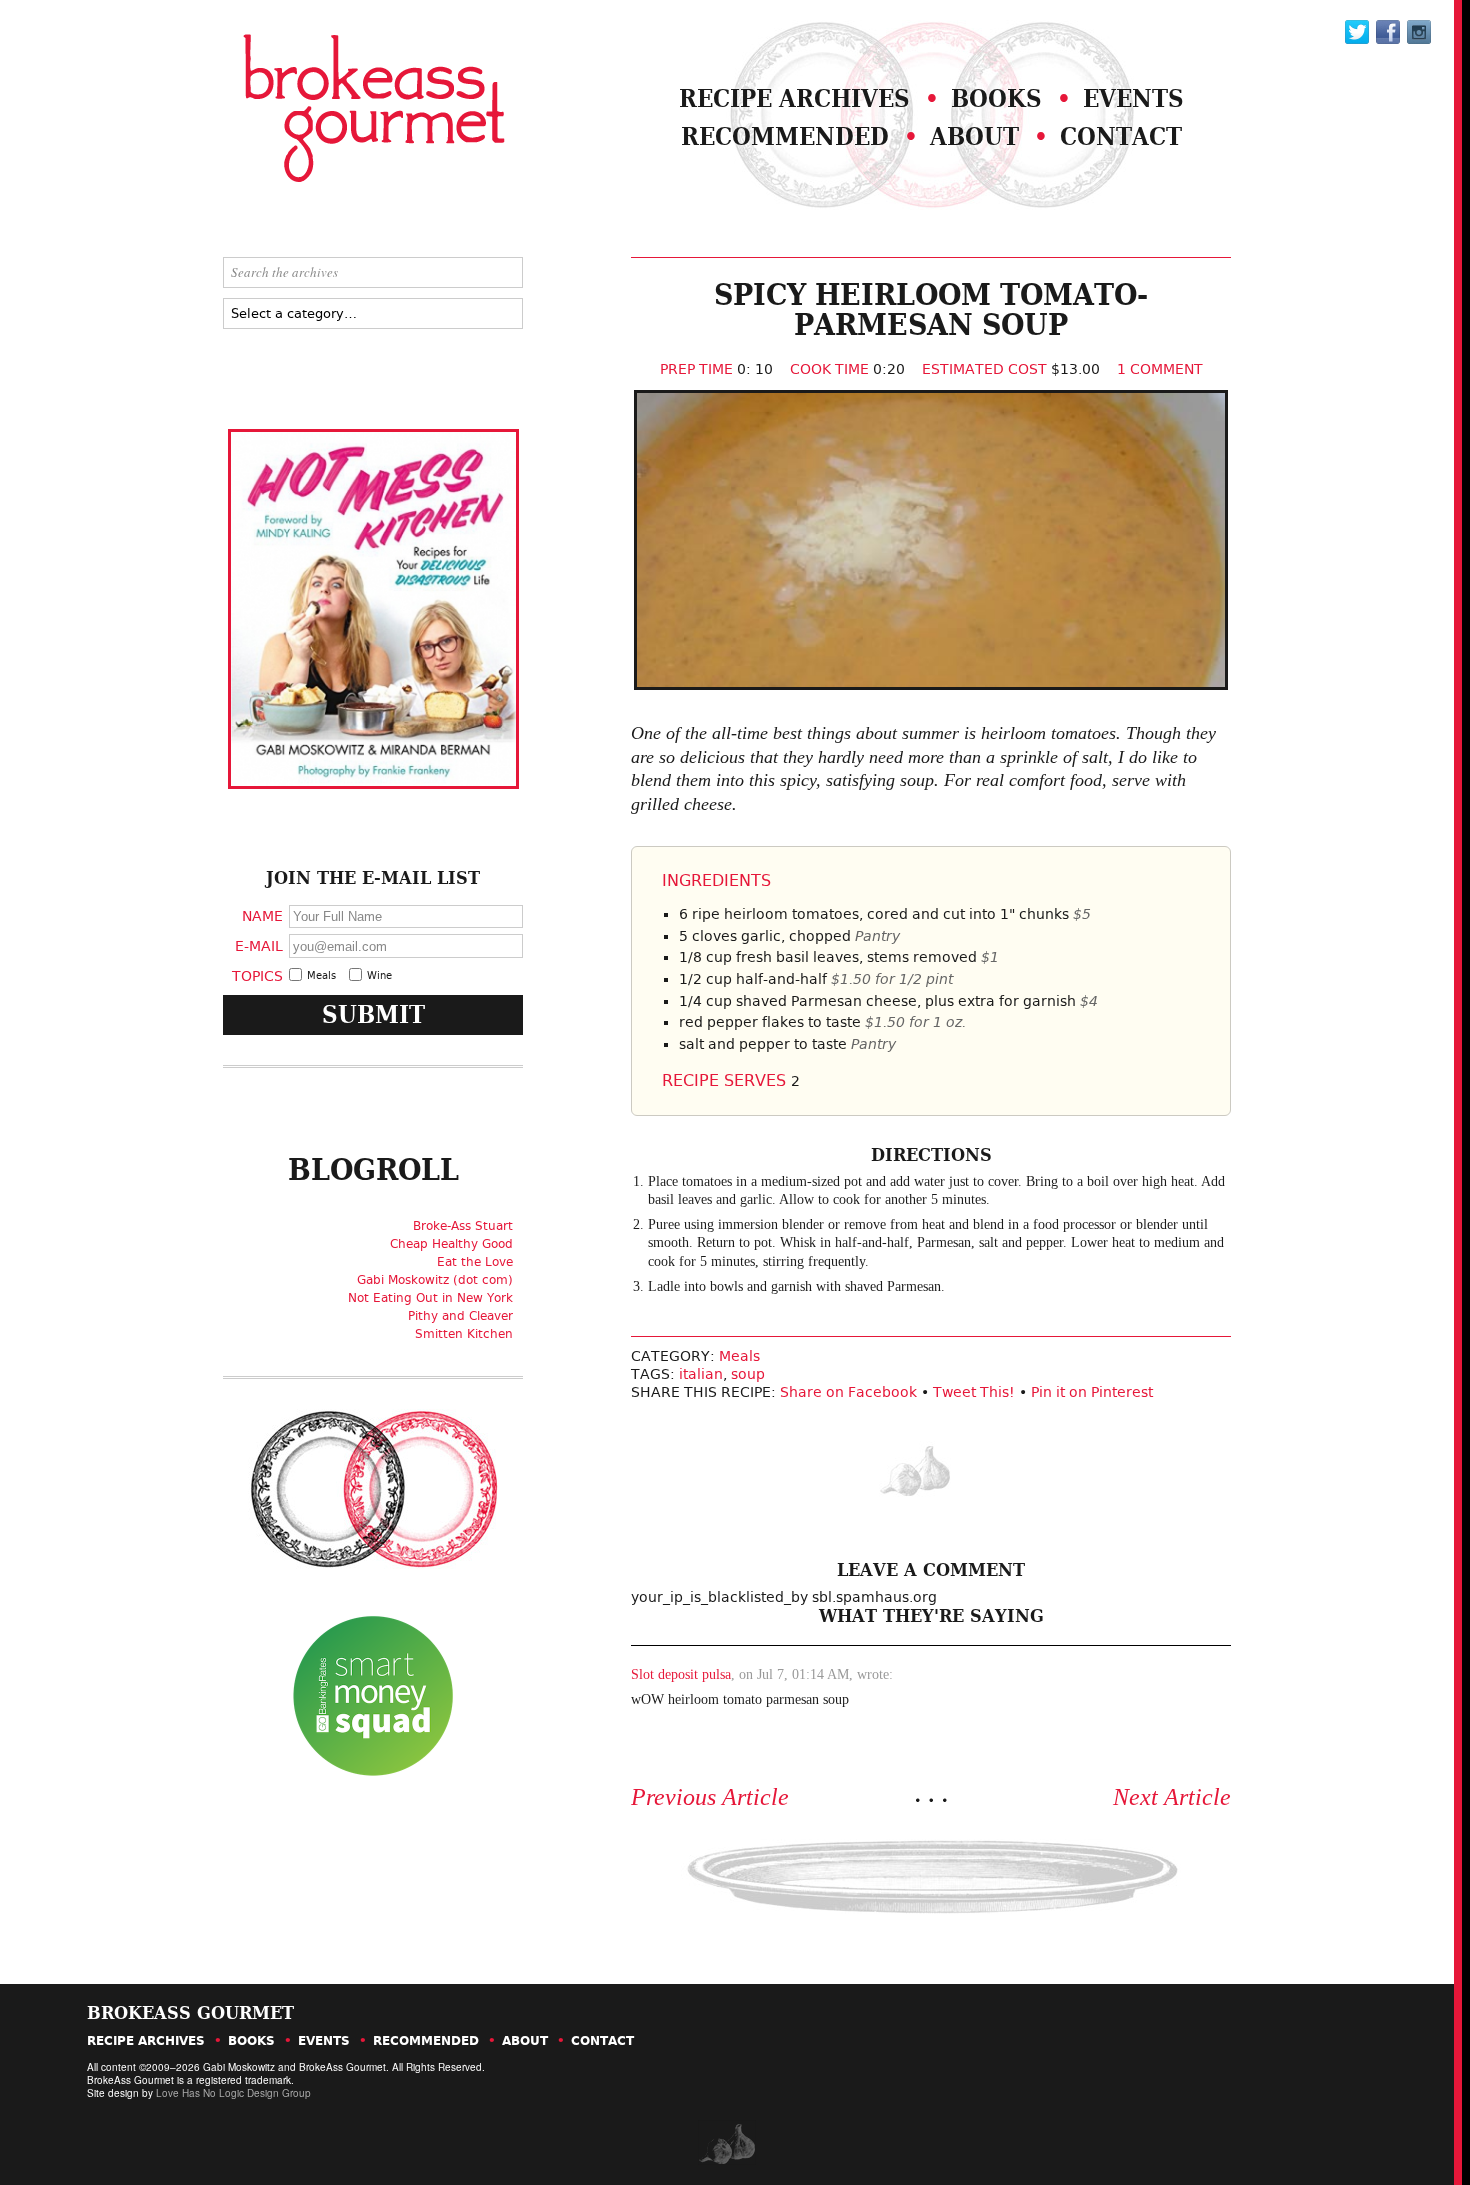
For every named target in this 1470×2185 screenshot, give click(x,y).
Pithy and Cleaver (460, 1316)
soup (748, 1374)
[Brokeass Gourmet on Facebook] (1357, 32)
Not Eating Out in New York (430, 1298)
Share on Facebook (848, 1392)
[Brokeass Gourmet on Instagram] (1419, 32)
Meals (739, 1356)
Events (1133, 98)
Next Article (1172, 1797)
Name (262, 915)
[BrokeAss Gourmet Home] (323, 110)
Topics (257, 975)
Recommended (785, 136)
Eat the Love (475, 1262)
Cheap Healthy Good (451, 1244)
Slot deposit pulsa (681, 1674)
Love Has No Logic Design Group (233, 2093)
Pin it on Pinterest (1092, 1392)
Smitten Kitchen (464, 1334)
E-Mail (259, 945)
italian (701, 1374)
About (974, 136)
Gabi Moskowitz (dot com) (435, 1280)
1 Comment (1160, 369)
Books (996, 98)
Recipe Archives (794, 98)
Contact (1121, 136)
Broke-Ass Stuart (463, 1226)
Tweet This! (974, 1392)
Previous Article (710, 1797)
